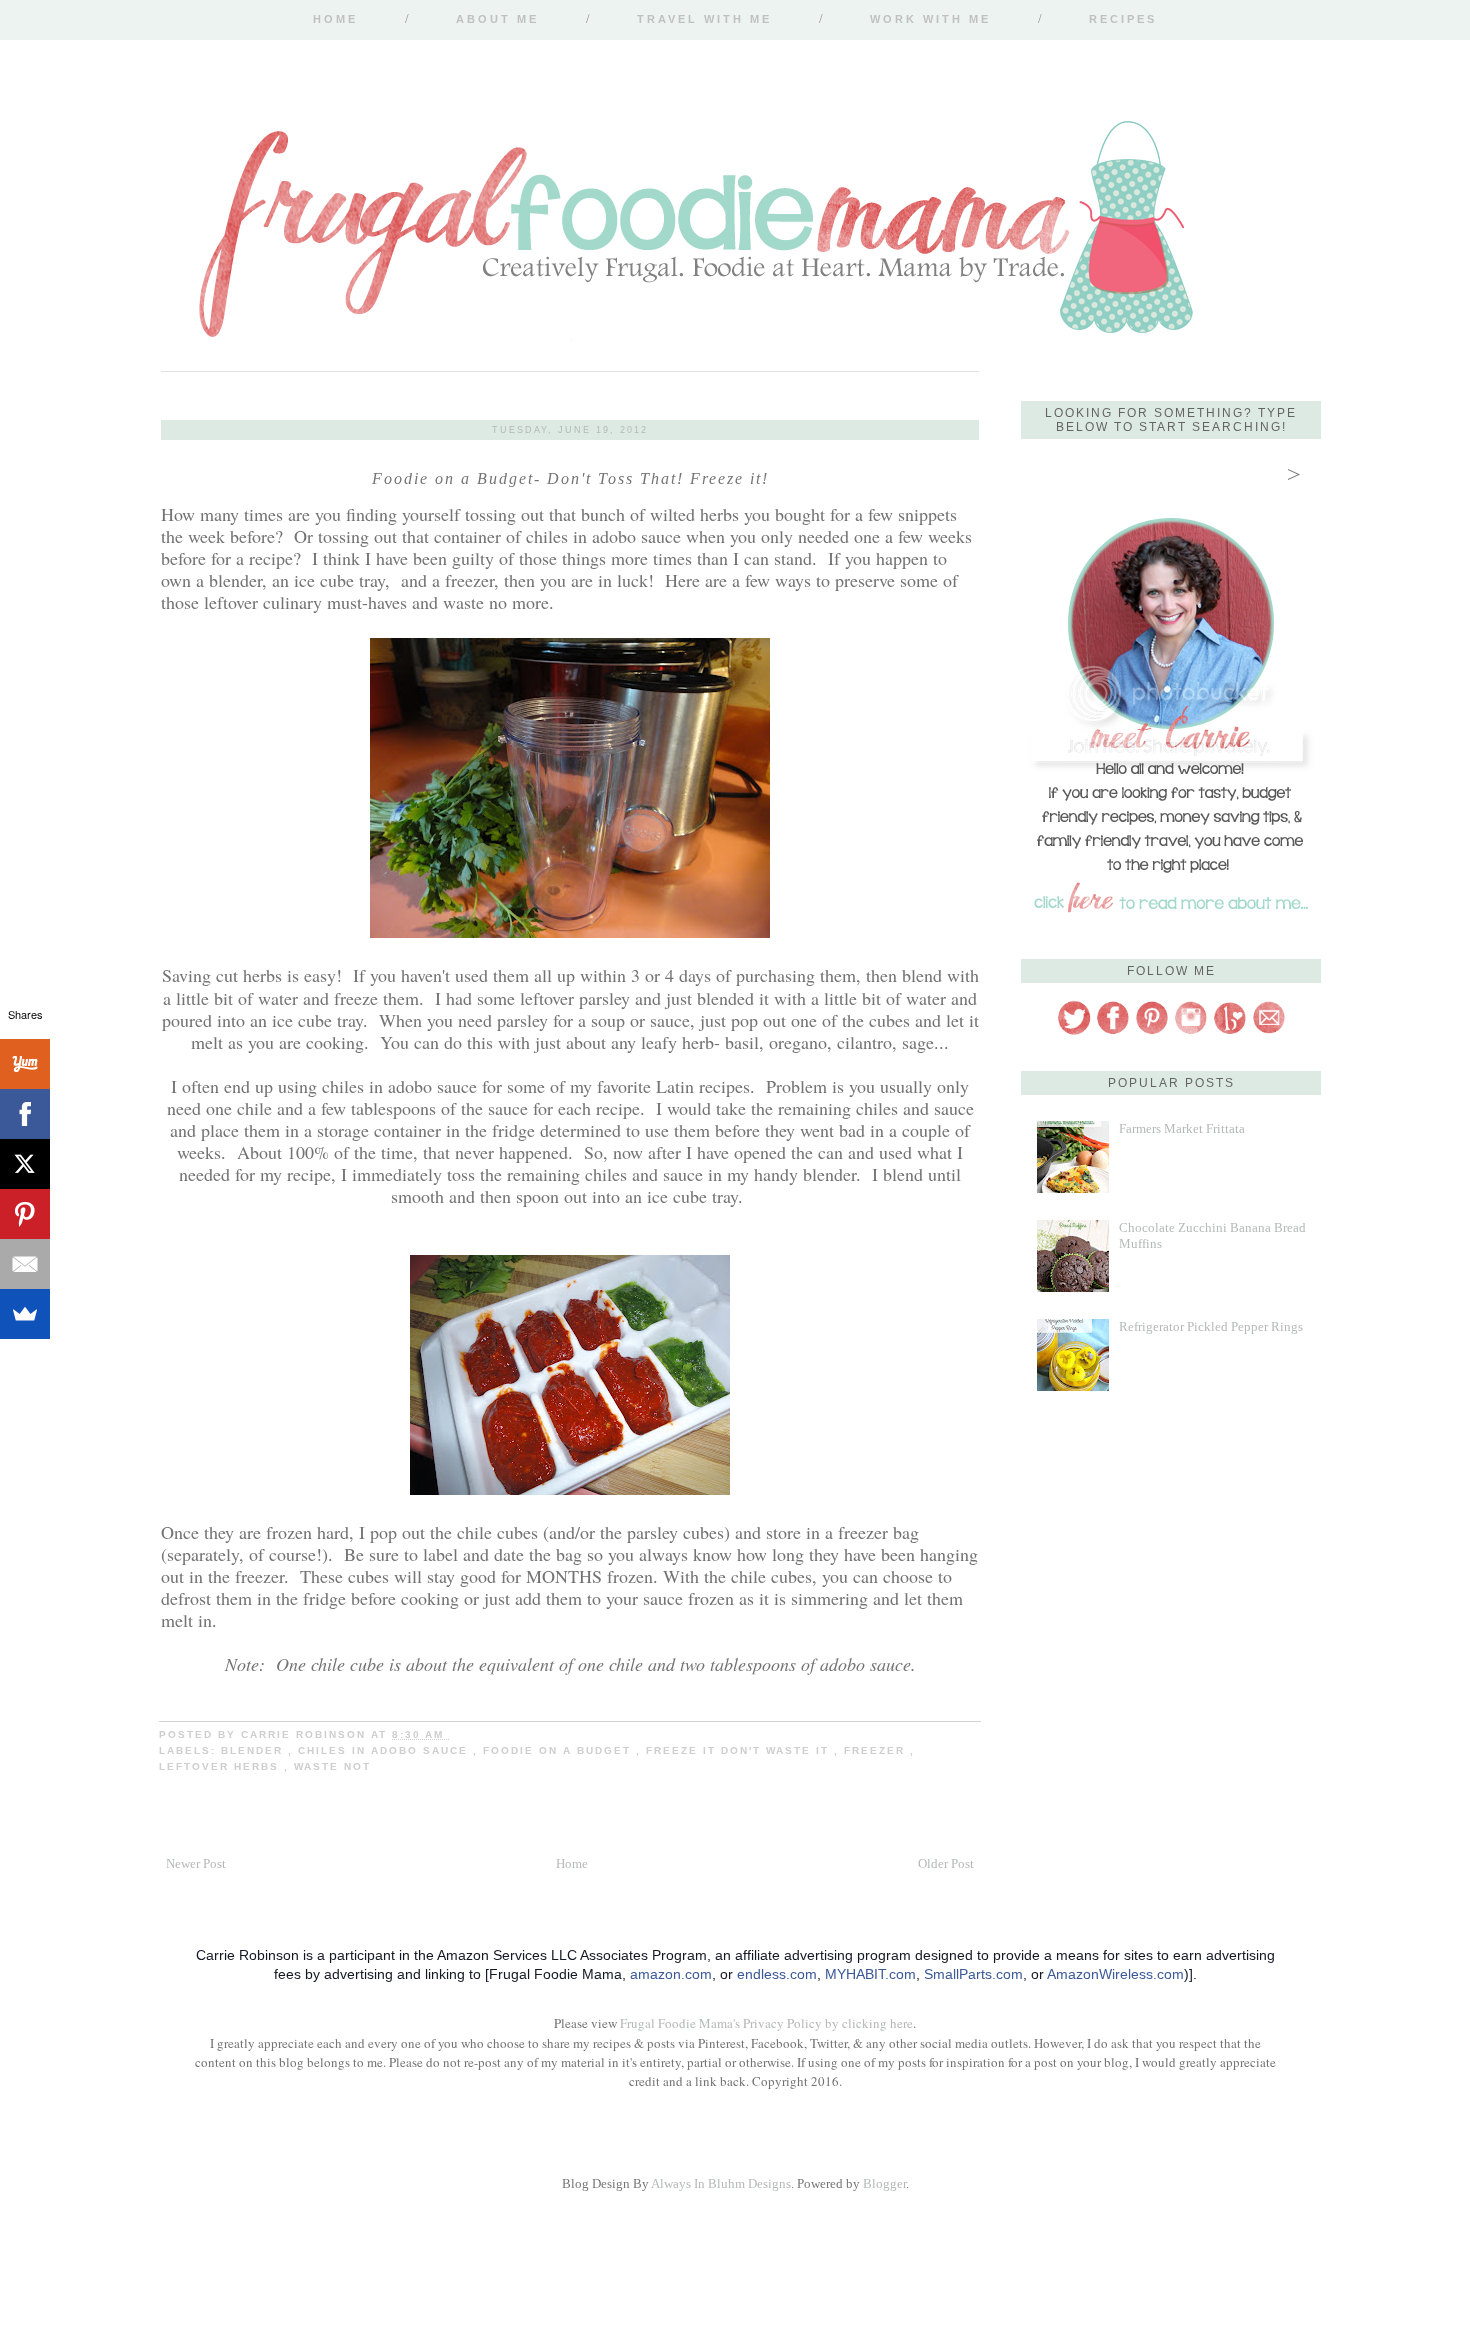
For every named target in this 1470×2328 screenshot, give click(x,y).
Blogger (884, 2183)
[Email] (25, 1264)
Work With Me (930, 19)
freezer (877, 1750)
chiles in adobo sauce (385, 1750)
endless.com (777, 1974)
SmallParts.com (973, 1974)
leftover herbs (221, 1766)
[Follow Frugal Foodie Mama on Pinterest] (1152, 1031)
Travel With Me (704, 19)
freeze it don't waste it (740, 1750)
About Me (497, 19)
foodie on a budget (559, 1750)
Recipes (1123, 19)
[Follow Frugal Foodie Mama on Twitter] (1074, 1031)
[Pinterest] (25, 1214)
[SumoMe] (25, 1314)
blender (254, 1750)
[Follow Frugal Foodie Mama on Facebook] (1113, 1031)
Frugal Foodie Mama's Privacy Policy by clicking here (766, 2023)
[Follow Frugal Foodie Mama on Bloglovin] (1230, 1031)
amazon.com (671, 1974)
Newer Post (196, 1863)
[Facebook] (25, 1114)
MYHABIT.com (870, 1974)
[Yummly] (25, 1064)
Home (335, 19)
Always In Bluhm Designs (721, 2183)
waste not (332, 1766)
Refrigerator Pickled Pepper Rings (1211, 1326)
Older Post (946, 1863)
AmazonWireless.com (1115, 1974)
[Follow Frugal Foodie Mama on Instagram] (1191, 1031)
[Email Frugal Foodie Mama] (1269, 1031)
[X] (25, 1164)
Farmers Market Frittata (1182, 1128)
